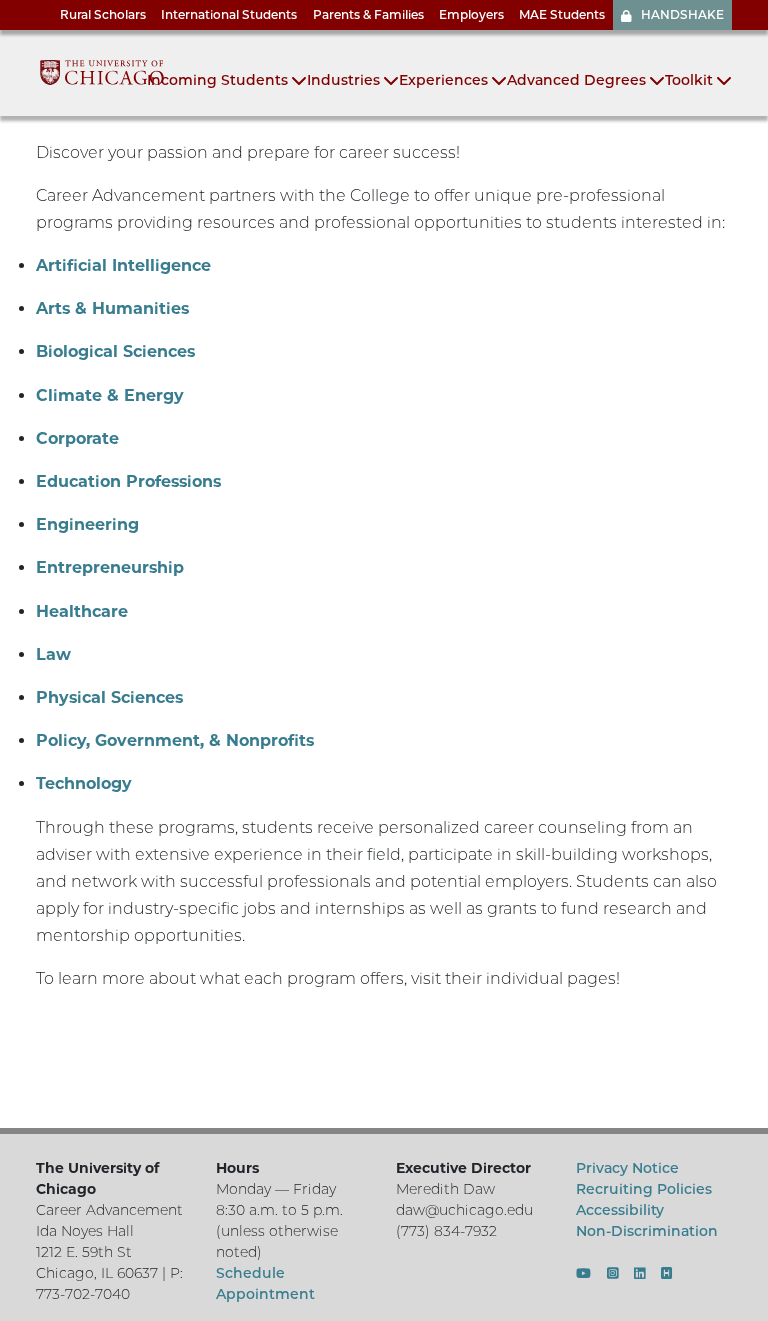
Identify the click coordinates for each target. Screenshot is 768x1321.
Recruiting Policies (644, 1189)
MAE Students (562, 14)
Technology (84, 783)
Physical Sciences (109, 697)
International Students (229, 14)
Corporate (77, 438)
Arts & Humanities (112, 308)
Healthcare (82, 611)
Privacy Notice (627, 1168)
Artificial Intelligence (123, 265)
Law (53, 654)
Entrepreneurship (110, 567)
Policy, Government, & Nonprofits (175, 740)
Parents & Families (368, 14)
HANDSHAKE (682, 14)
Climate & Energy (110, 395)
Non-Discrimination (647, 1231)
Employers (471, 14)
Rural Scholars (103, 14)
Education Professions (128, 481)
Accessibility (620, 1210)
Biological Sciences (115, 351)
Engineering (87, 524)
